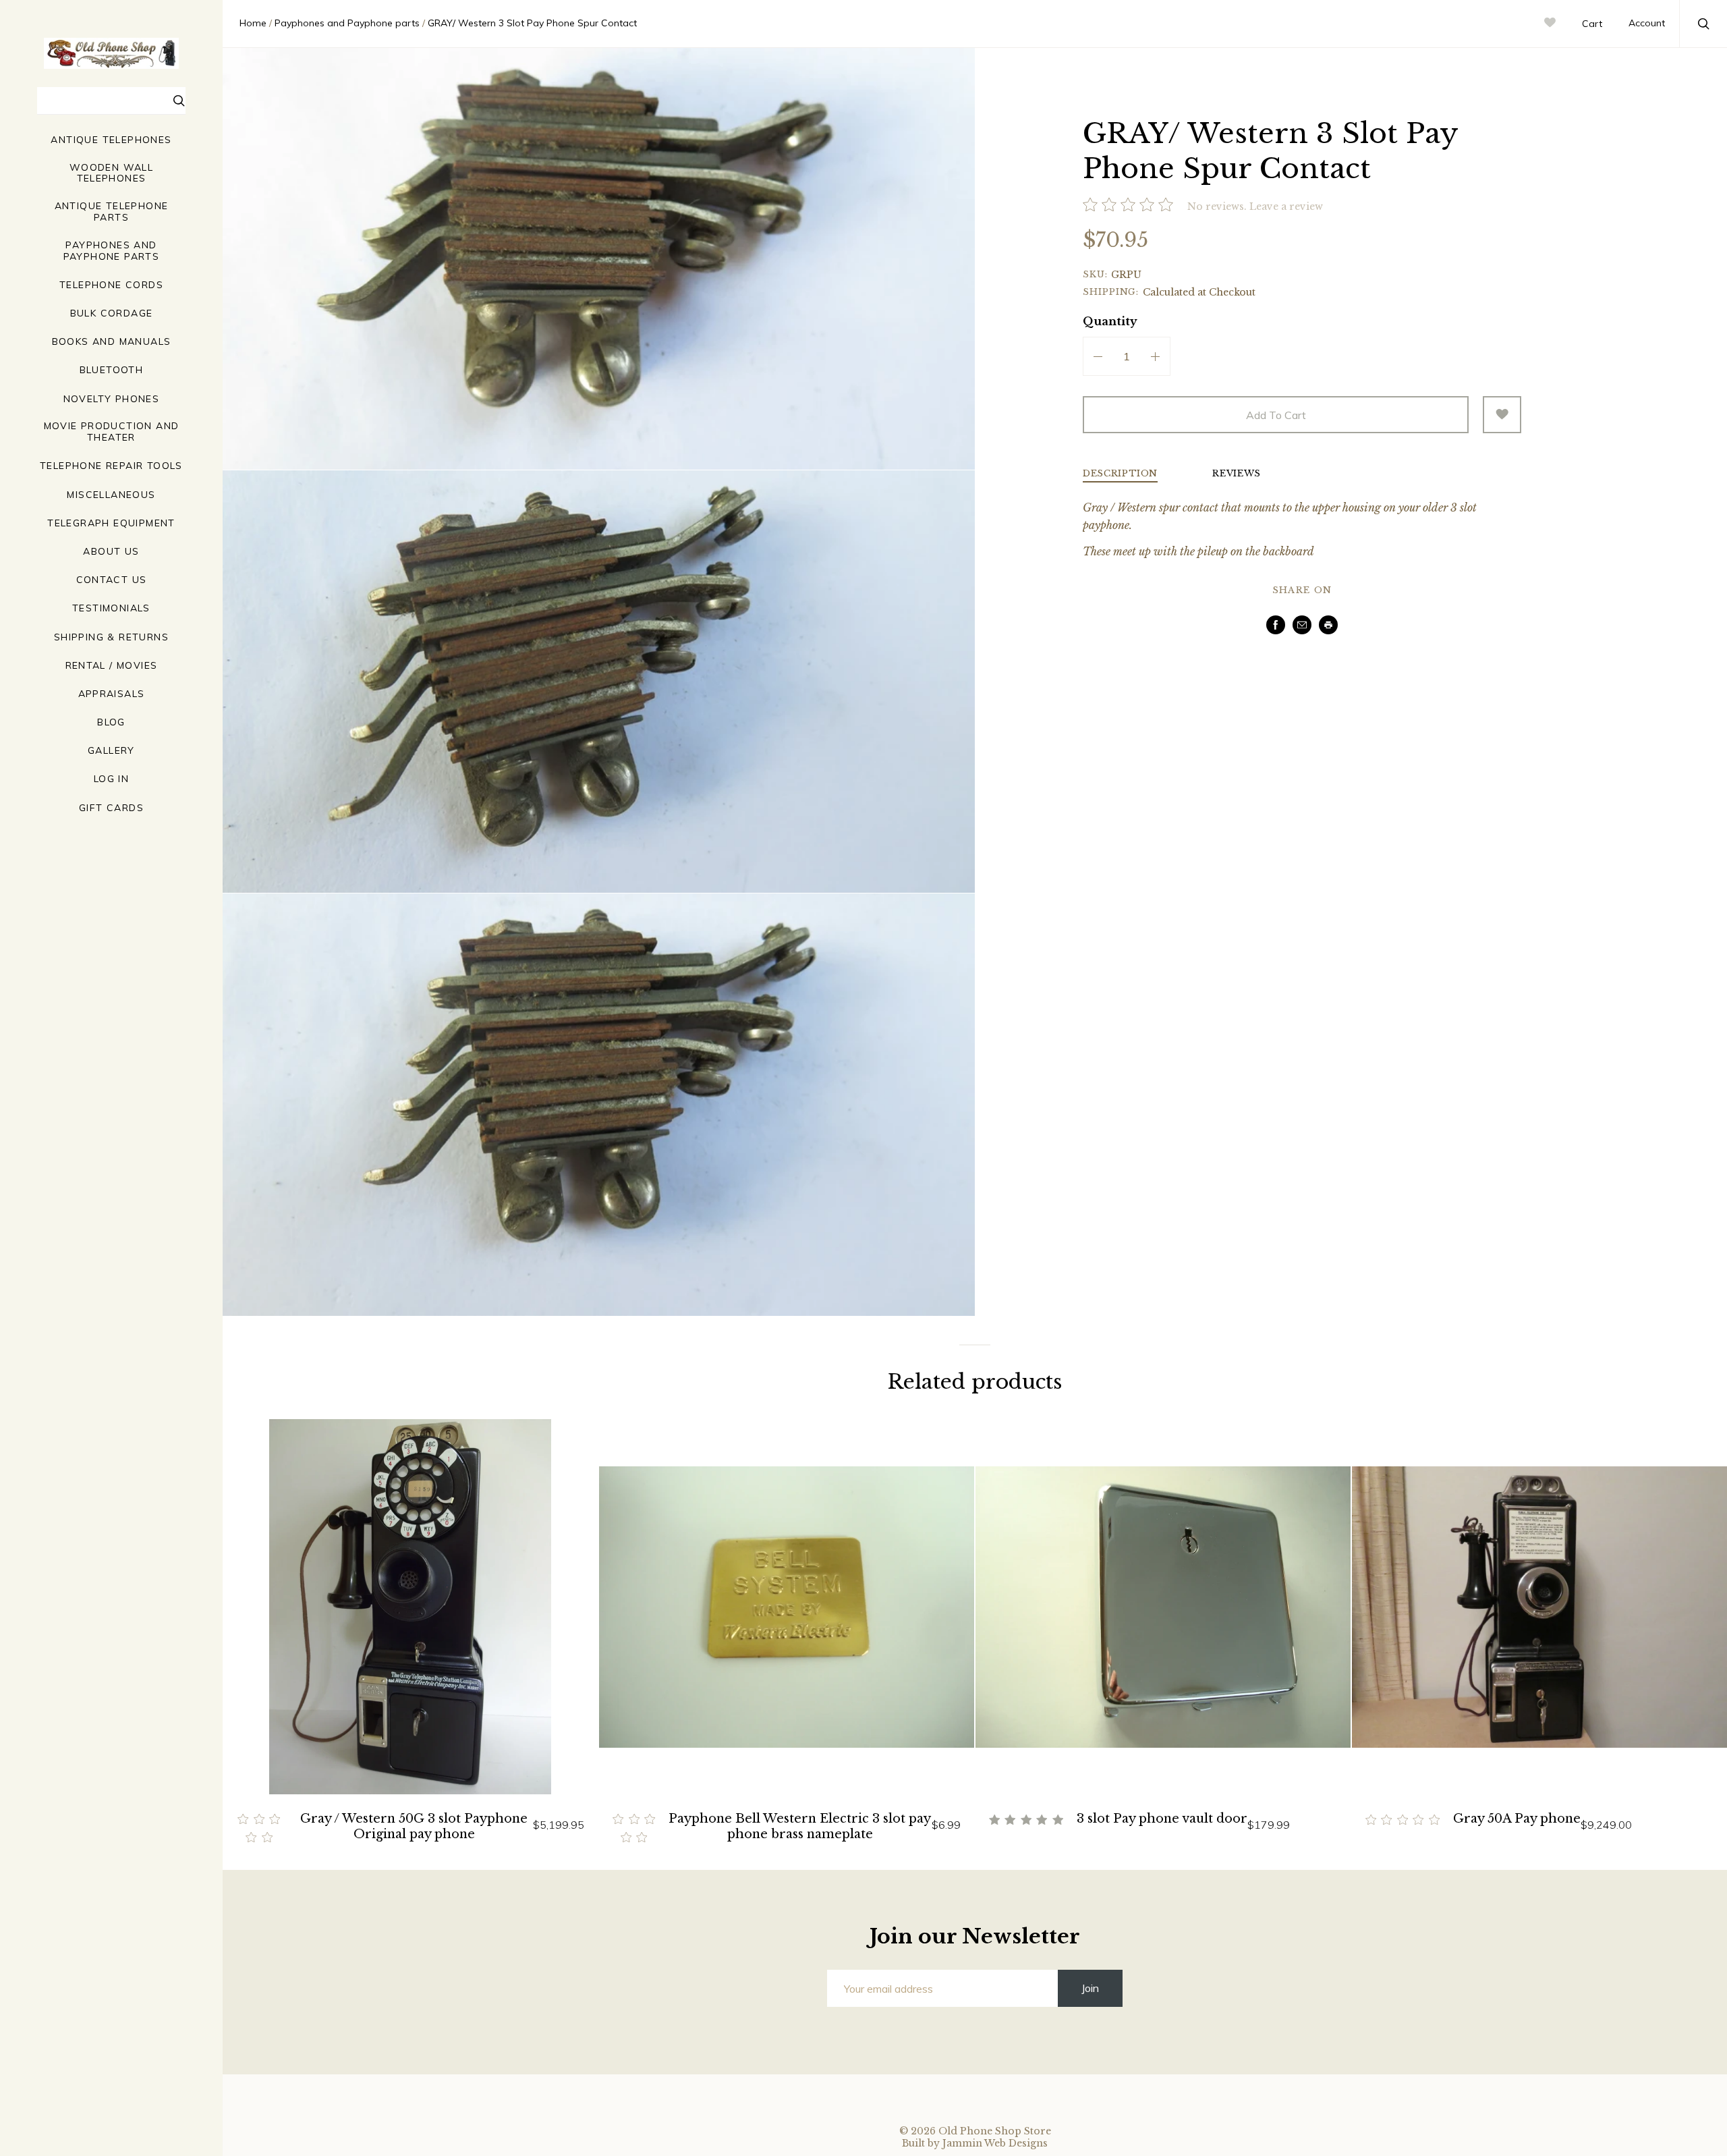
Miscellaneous (111, 495)
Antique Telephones (111, 140)
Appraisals (112, 694)
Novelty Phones (112, 399)
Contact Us (112, 580)
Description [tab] (1120, 474)
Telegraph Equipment (111, 523)
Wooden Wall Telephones (111, 173)
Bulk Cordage (112, 313)
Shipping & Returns (111, 637)
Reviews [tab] (1237, 474)
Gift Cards (111, 808)
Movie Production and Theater (112, 432)
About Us (111, 552)
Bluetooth (112, 370)
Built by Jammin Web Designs (975, 2143)
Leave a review (1286, 206)
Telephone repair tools (111, 466)
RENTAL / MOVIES (112, 666)
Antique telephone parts (112, 212)
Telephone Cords (111, 285)
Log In (111, 779)
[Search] (179, 103)
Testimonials (111, 608)
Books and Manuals (112, 342)
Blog (111, 722)
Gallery (111, 751)
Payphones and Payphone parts (112, 251)
